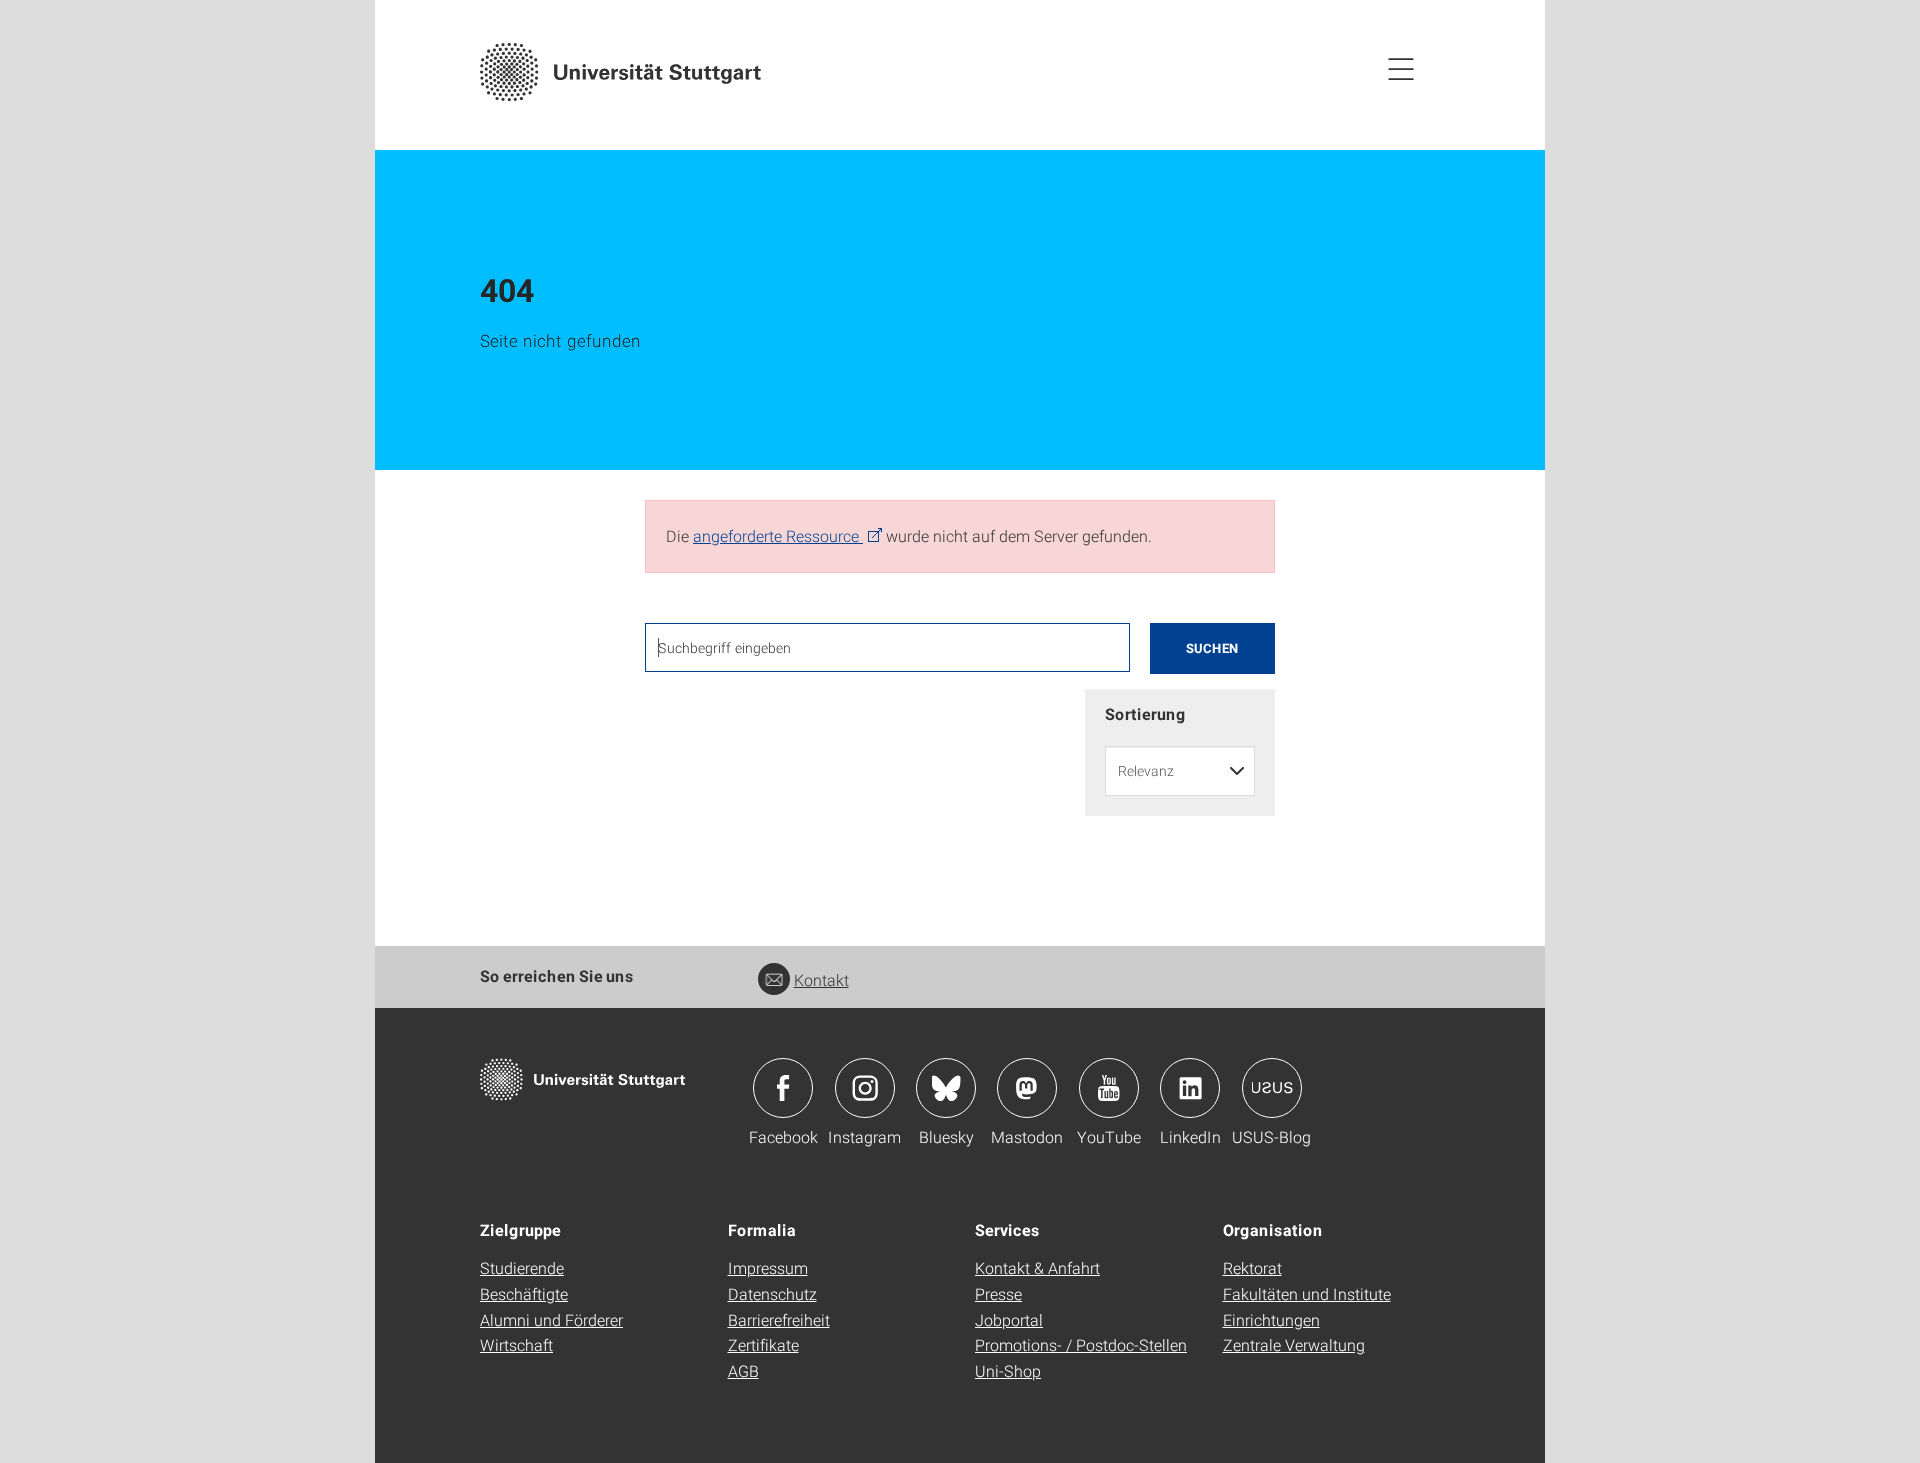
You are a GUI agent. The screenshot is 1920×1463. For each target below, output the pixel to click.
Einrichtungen (1271, 1319)
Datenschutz (772, 1293)
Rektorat (1252, 1267)
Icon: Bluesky (946, 1088)
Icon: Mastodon (1027, 1088)
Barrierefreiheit (779, 1319)
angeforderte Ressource (778, 535)
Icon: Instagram (865, 1088)
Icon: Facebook (783, 1088)
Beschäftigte (524, 1293)
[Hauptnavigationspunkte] (1401, 68)
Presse (998, 1293)
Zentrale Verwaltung (1294, 1344)
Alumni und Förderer (551, 1319)
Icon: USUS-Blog (1272, 1088)
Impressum (768, 1267)
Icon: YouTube (1109, 1088)
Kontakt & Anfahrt (1037, 1267)
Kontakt (821, 979)
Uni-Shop (1008, 1370)
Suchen (1212, 648)
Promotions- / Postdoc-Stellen (1081, 1344)
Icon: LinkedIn (1190, 1088)
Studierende (522, 1267)
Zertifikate (763, 1344)
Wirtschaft (516, 1344)
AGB (743, 1370)
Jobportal (1009, 1319)
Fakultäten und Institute (1307, 1293)
